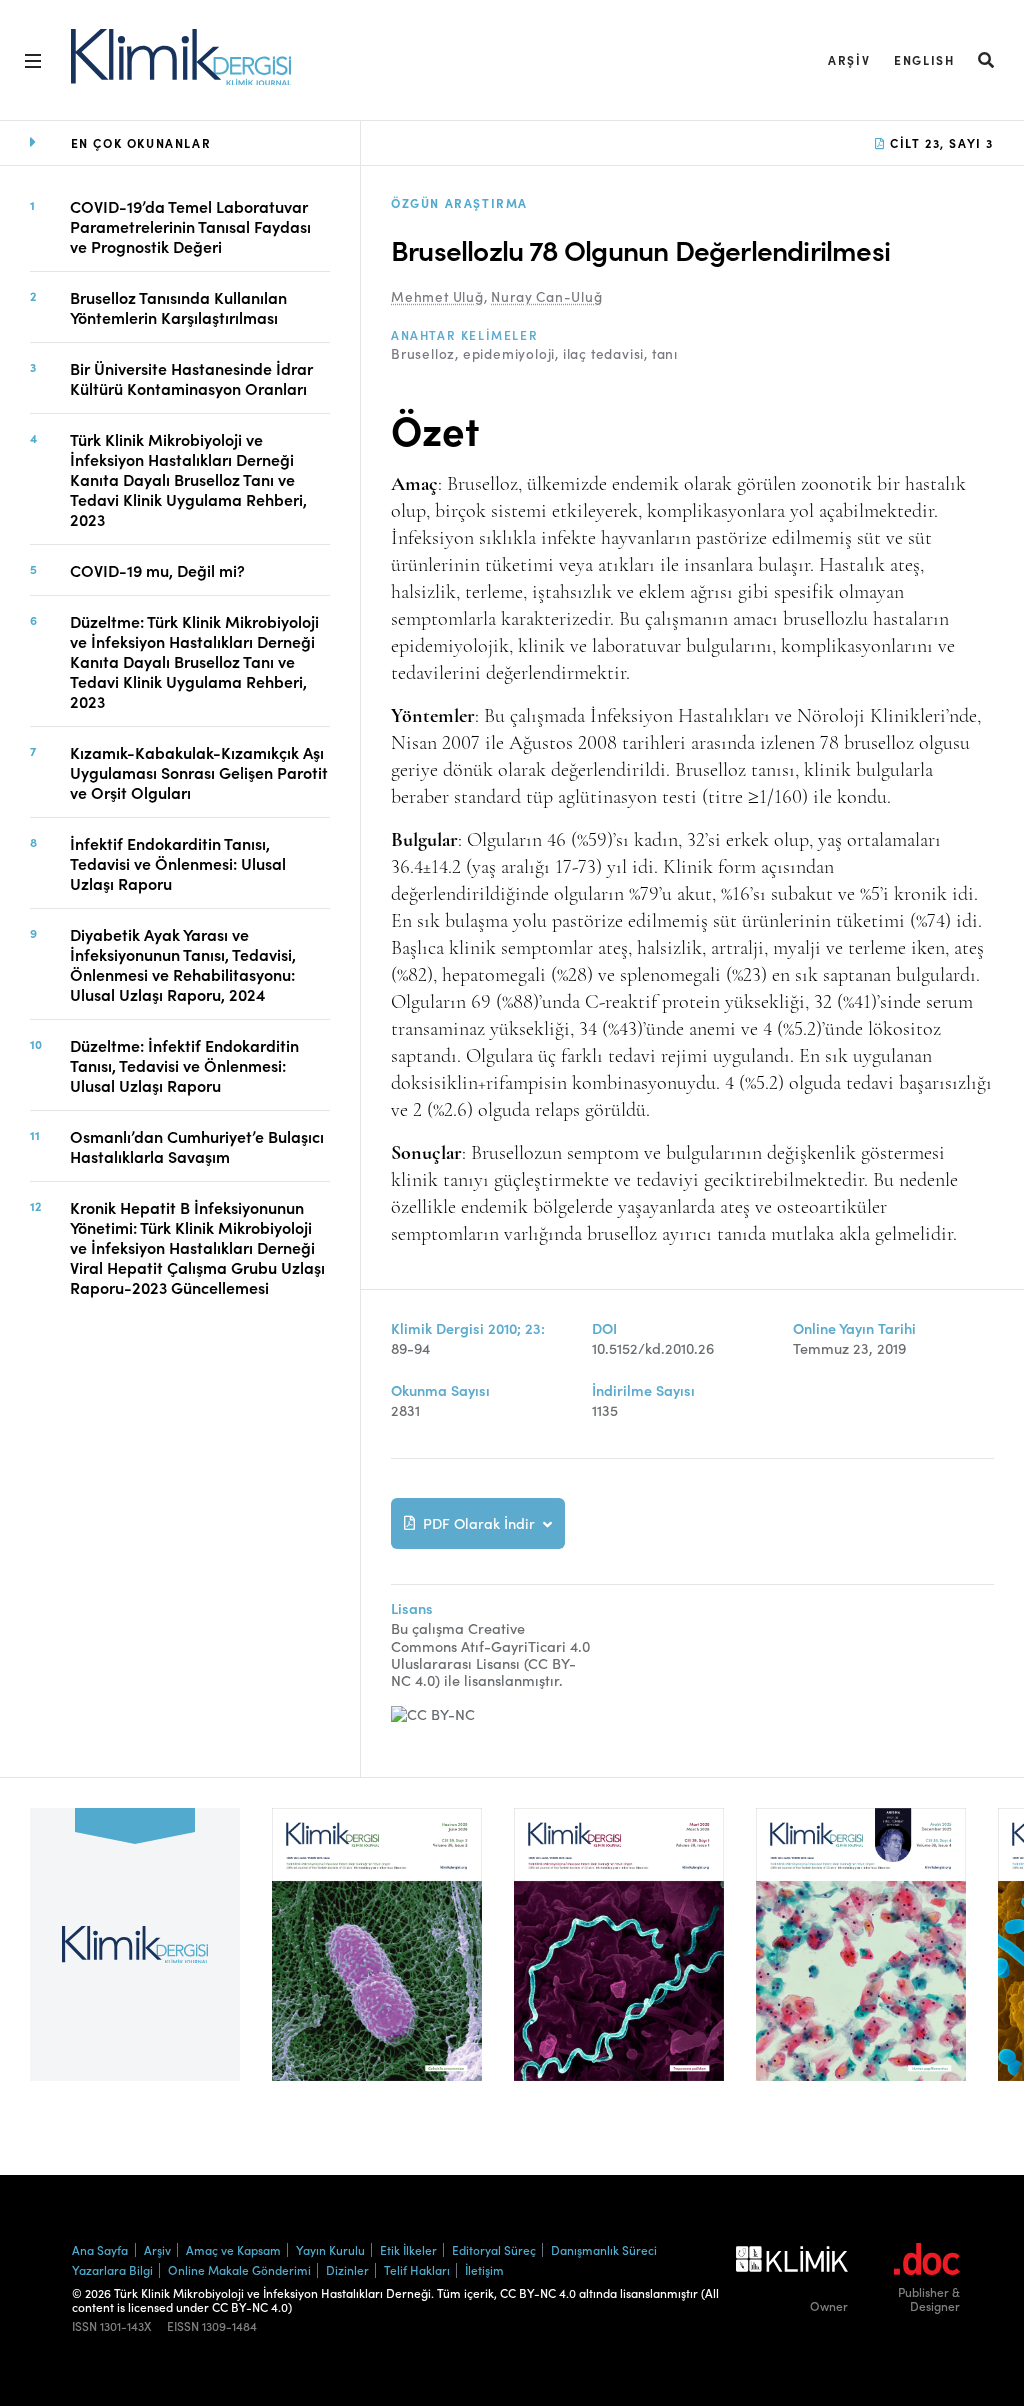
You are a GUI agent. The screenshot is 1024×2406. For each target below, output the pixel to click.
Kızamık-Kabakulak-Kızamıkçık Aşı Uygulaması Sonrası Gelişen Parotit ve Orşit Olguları (199, 772)
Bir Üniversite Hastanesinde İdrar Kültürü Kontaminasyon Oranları (191, 378)
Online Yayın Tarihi (854, 1328)
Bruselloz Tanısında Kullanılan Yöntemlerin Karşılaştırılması (178, 307)
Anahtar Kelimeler (464, 335)
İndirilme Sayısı (643, 1390)
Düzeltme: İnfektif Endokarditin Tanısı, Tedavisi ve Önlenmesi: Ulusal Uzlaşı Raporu (184, 1065)
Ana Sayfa (100, 2249)
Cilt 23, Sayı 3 (939, 142)
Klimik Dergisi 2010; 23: (468, 1328)
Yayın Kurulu (330, 2249)
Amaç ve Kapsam (233, 2249)
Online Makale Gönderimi (239, 2269)
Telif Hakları (417, 2269)
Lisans (412, 1608)
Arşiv (849, 59)
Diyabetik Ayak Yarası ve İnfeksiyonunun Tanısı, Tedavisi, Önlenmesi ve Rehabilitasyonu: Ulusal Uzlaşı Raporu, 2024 (183, 964)
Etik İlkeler (408, 2249)
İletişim (484, 2269)
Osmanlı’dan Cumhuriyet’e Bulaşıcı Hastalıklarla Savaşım (197, 1146)
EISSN (183, 2326)
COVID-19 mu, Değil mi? (157, 570)
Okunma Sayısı (440, 1390)
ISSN (84, 2326)
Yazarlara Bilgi (112, 2269)
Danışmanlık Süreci (604, 2249)
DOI (604, 1328)
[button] (987, 59)
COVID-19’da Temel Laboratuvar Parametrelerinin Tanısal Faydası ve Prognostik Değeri (190, 226)
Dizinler (347, 2269)
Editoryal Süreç (494, 2249)
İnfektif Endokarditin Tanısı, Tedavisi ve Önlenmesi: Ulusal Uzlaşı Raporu (178, 863)
